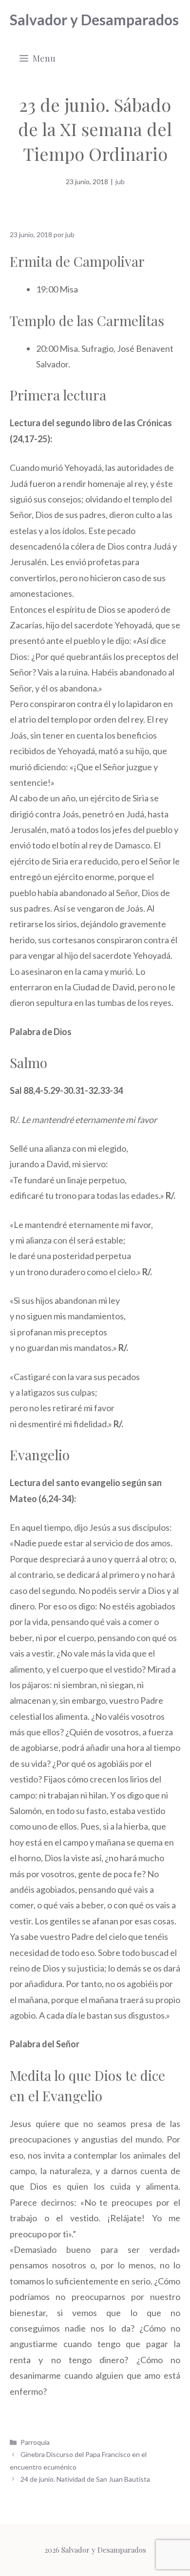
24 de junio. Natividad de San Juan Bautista (85, 2479)
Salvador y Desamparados (94, 19)
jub (120, 182)
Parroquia (35, 2442)
